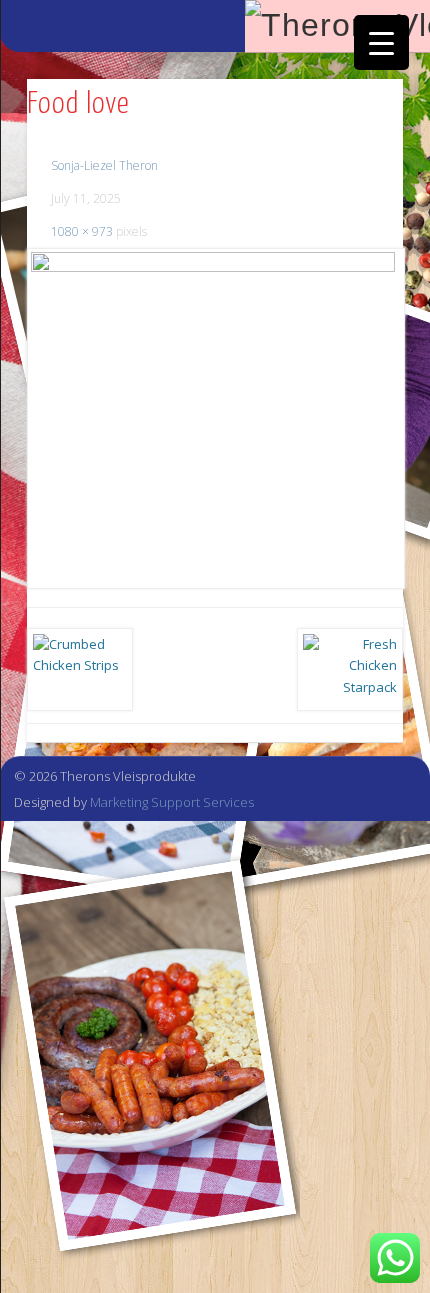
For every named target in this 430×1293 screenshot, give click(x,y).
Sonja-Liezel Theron (104, 165)
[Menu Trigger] (381, 42)
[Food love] (214, 418)
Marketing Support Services (172, 802)
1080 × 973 (82, 231)
